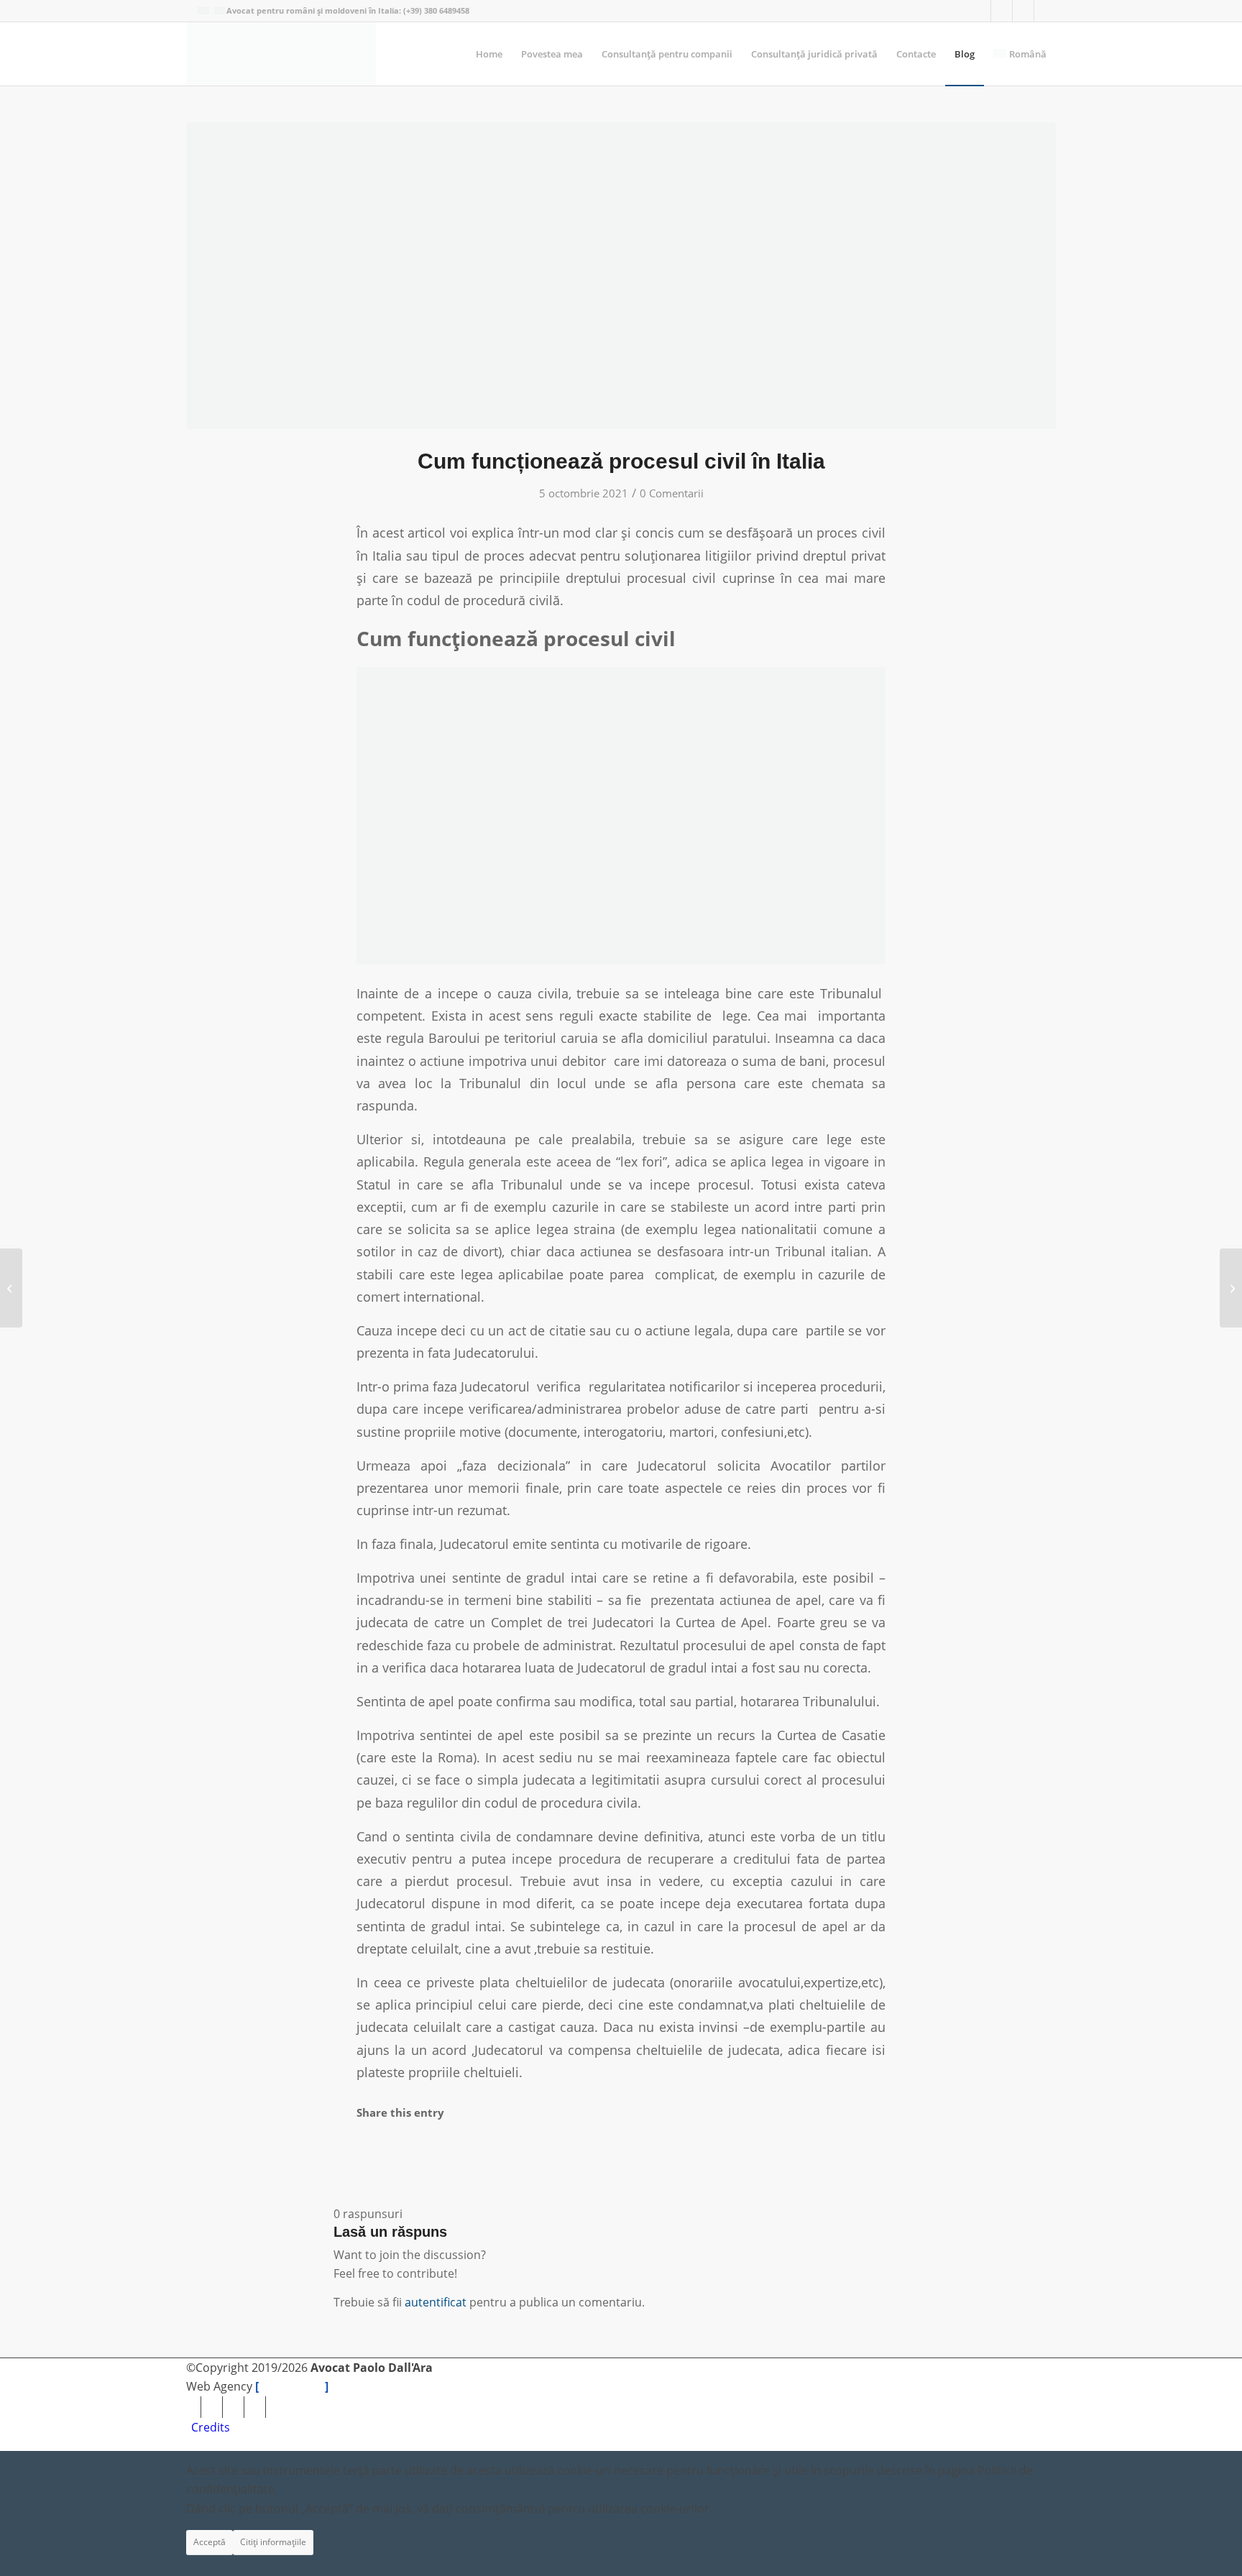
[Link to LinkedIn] (1023, 11)
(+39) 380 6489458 (436, 10)
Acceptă (210, 2542)
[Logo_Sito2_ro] (281, 54)
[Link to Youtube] (980, 11)
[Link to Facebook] (1002, 11)
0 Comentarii (672, 493)
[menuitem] (489, 54)
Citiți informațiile (273, 2542)
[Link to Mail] (1045, 11)
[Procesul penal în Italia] (11, 1288)
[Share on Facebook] (367, 2154)
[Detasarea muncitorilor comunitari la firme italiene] (1231, 1288)
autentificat (436, 2302)
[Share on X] (367, 2177)
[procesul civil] (621, 276)
